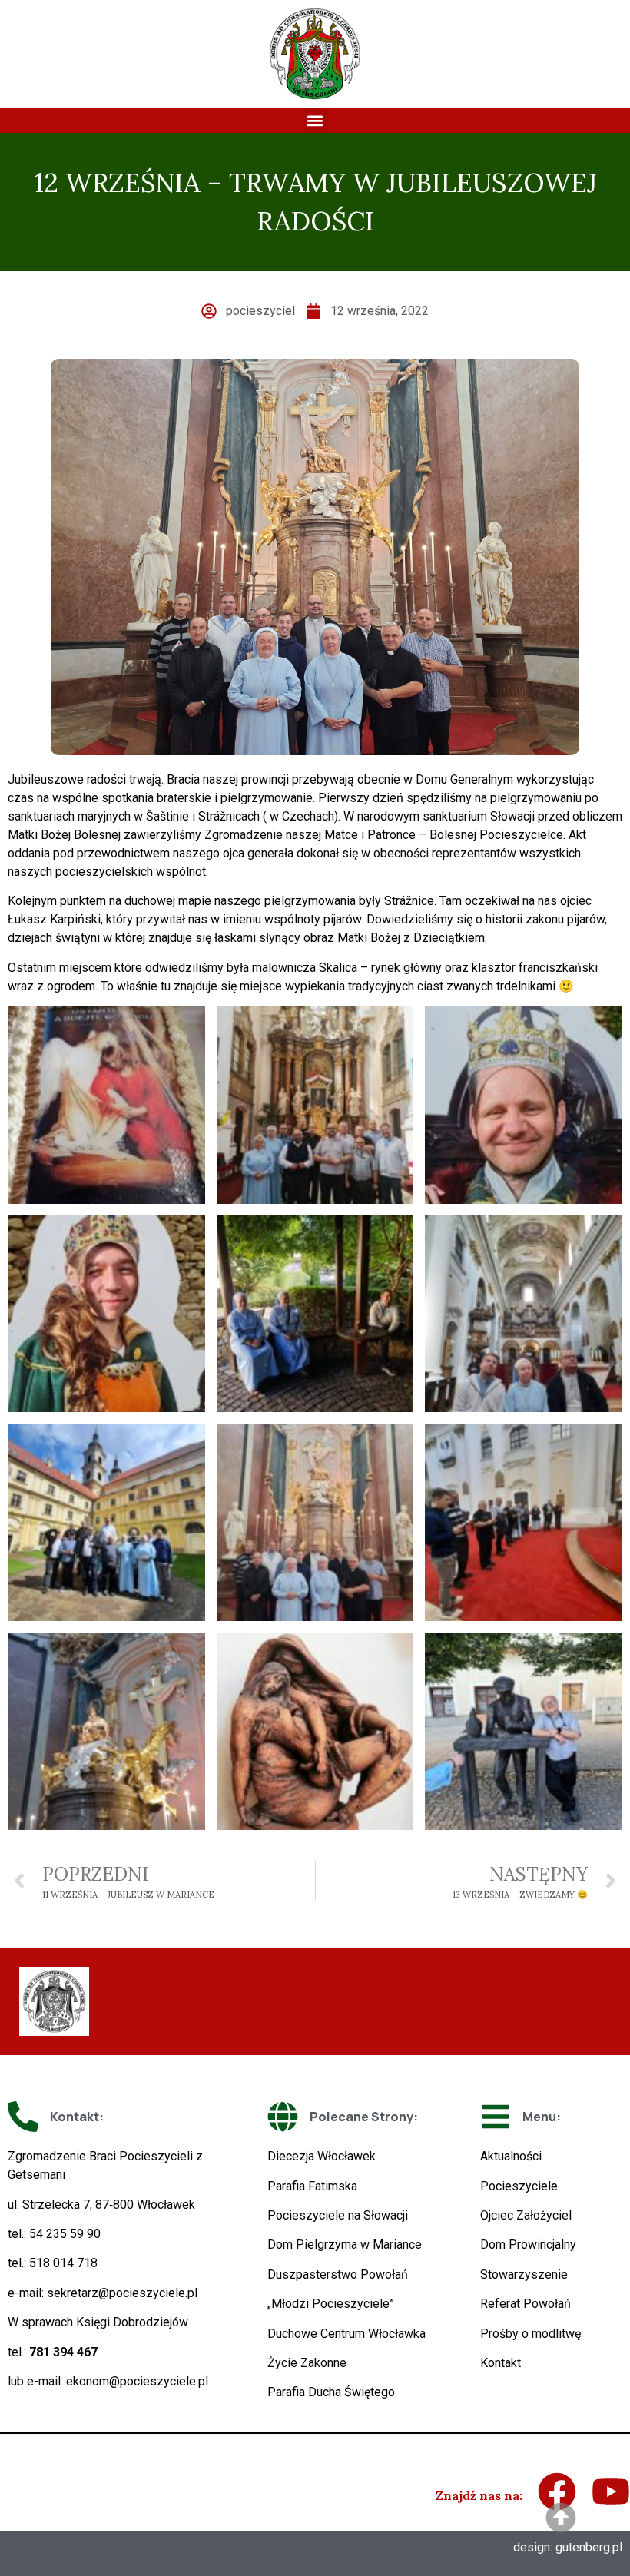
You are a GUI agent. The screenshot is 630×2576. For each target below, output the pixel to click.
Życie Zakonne (307, 2363)
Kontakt (501, 2363)
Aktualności (511, 2156)
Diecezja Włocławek (322, 2156)
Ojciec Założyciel (526, 2215)
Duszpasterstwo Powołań (338, 2274)
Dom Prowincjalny (528, 2244)
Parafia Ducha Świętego (331, 2392)
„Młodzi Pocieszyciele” (331, 2304)
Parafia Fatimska (312, 2186)
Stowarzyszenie (524, 2274)
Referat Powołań (526, 2304)
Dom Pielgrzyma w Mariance (345, 2244)
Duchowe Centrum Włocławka (346, 2334)
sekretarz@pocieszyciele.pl (122, 2293)
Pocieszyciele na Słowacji (338, 2215)
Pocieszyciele (519, 2186)
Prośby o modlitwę (531, 2334)
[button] (315, 120)
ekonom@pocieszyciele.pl (137, 2381)
